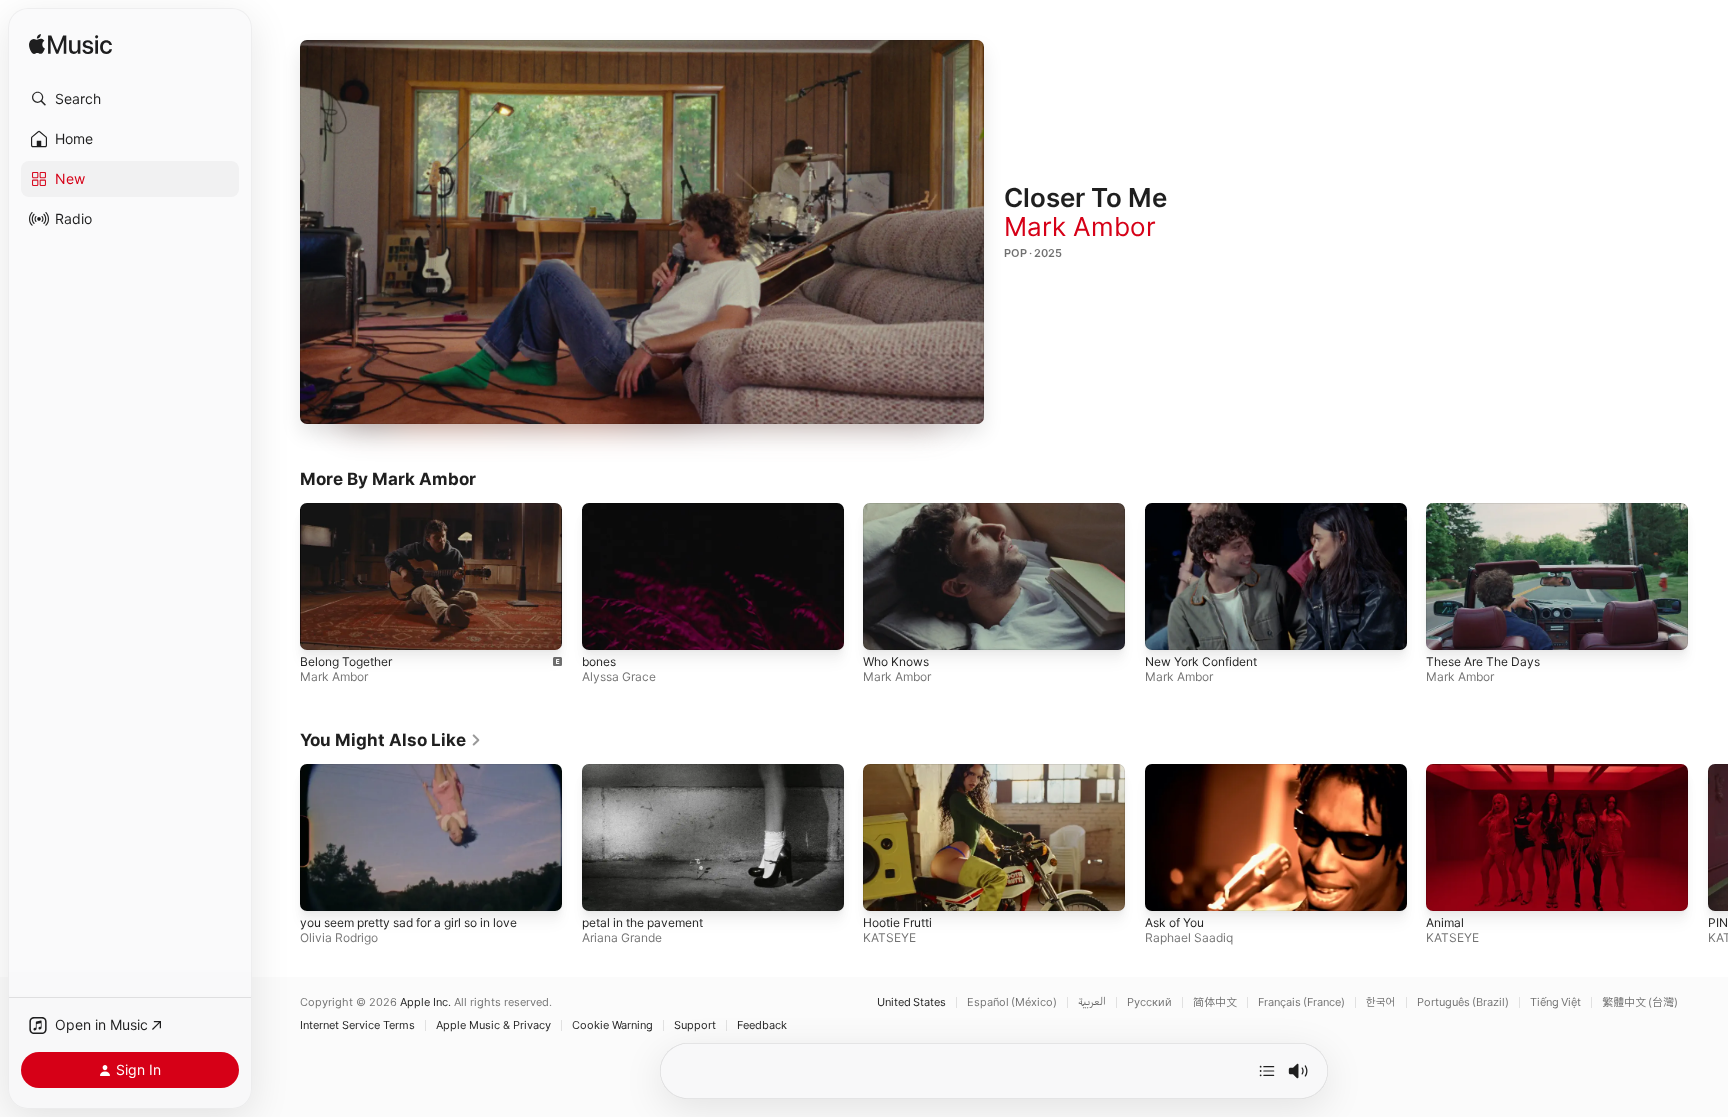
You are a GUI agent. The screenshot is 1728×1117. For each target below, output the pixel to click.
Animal (1445, 922)
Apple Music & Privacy (493, 1025)
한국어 (1381, 1002)
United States (911, 1002)
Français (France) (1301, 1002)
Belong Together (346, 662)
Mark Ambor (1080, 226)
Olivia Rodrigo (339, 937)
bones (599, 662)
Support (695, 1025)
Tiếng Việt (1555, 1002)
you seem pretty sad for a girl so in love (408, 922)
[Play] (642, 232)
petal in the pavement (642, 922)
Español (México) (1012, 1002)
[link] (391, 740)
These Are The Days (1483, 662)
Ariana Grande (622, 937)
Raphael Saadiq (1189, 937)
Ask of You (1174, 922)
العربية (1092, 1002)
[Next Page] (1708, 837)
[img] (70, 45)
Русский (1149, 1002)
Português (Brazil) (1463, 1002)
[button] (130, 99)
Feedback (762, 1025)
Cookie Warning (612, 1025)
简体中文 (1215, 1002)
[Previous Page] (280, 837)
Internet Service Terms (357, 1025)
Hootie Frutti (897, 922)
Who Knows (896, 662)
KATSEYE (889, 937)
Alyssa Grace (619, 677)
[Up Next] (1267, 1071)
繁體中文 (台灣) (1640, 1002)
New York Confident (1201, 662)
